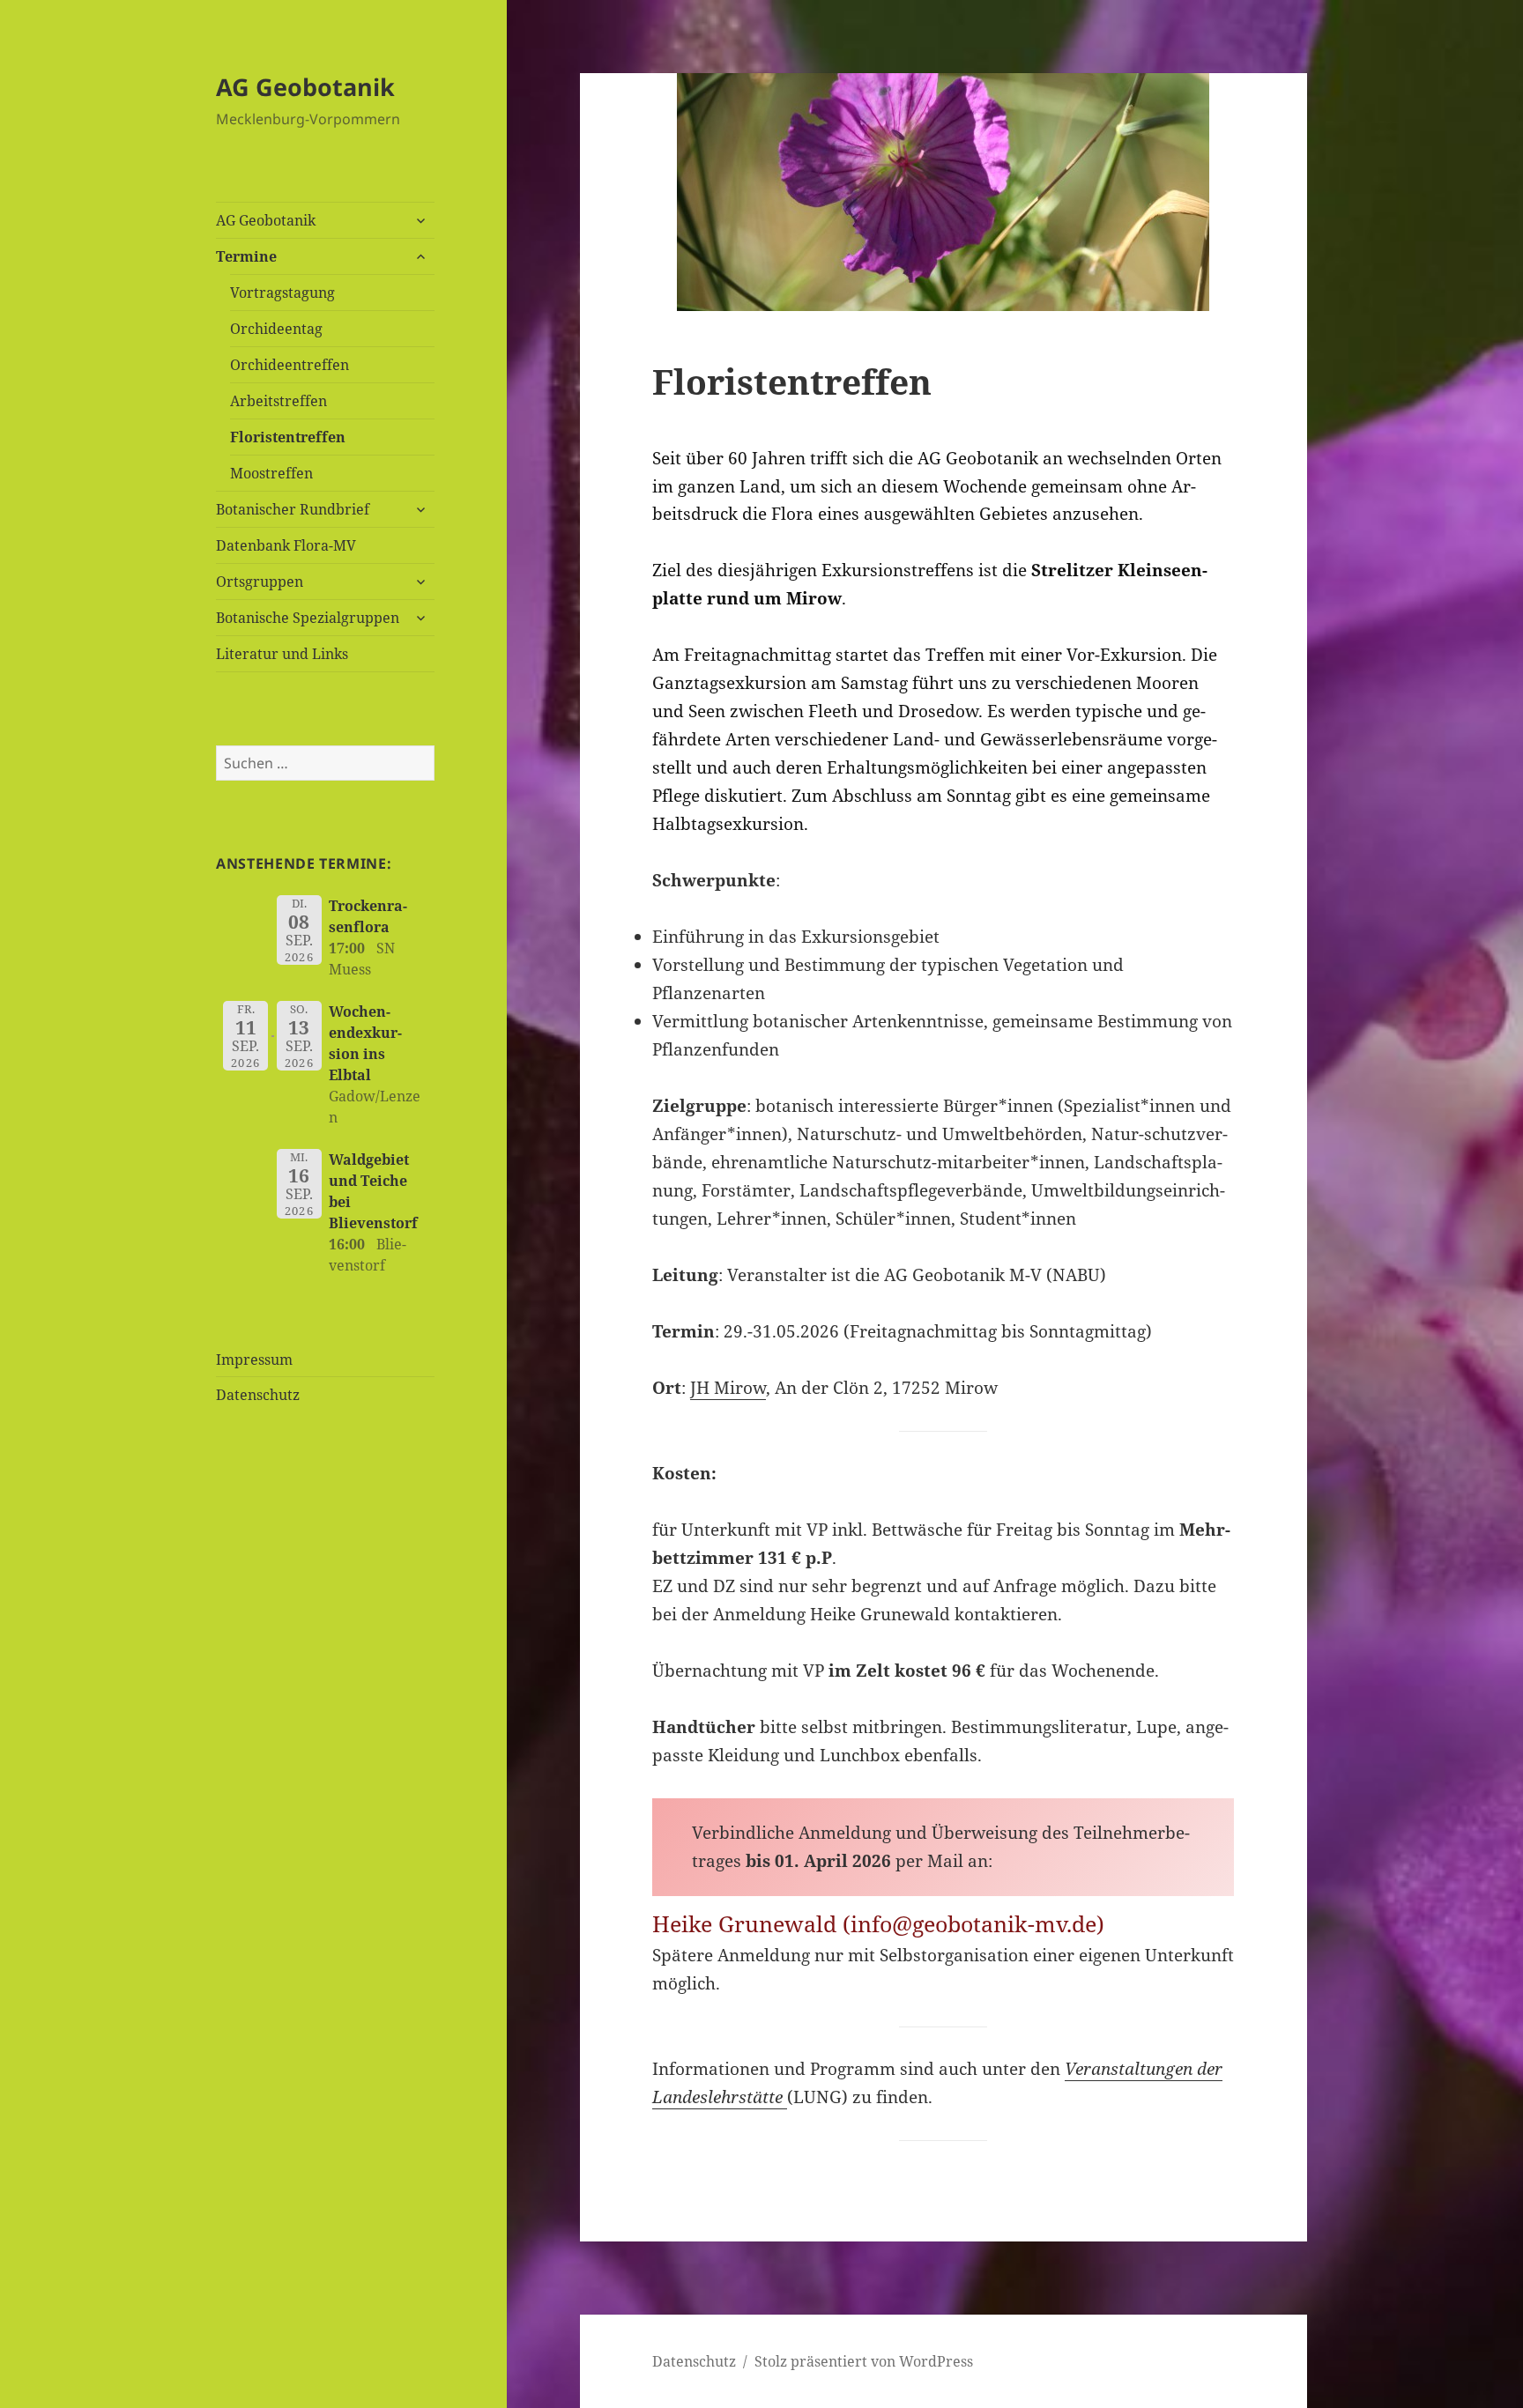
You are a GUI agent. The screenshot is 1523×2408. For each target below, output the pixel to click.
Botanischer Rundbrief (293, 509)
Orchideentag (276, 329)
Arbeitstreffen (279, 401)
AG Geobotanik (305, 87)
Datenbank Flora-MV (286, 545)
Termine (246, 256)
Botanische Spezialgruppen (308, 618)
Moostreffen (271, 473)
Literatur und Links (282, 654)
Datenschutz (258, 1395)
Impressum (254, 1360)
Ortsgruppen (260, 582)
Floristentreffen (288, 437)
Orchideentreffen (290, 365)
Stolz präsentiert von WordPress (864, 2361)
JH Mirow (728, 1388)
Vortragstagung (282, 293)
